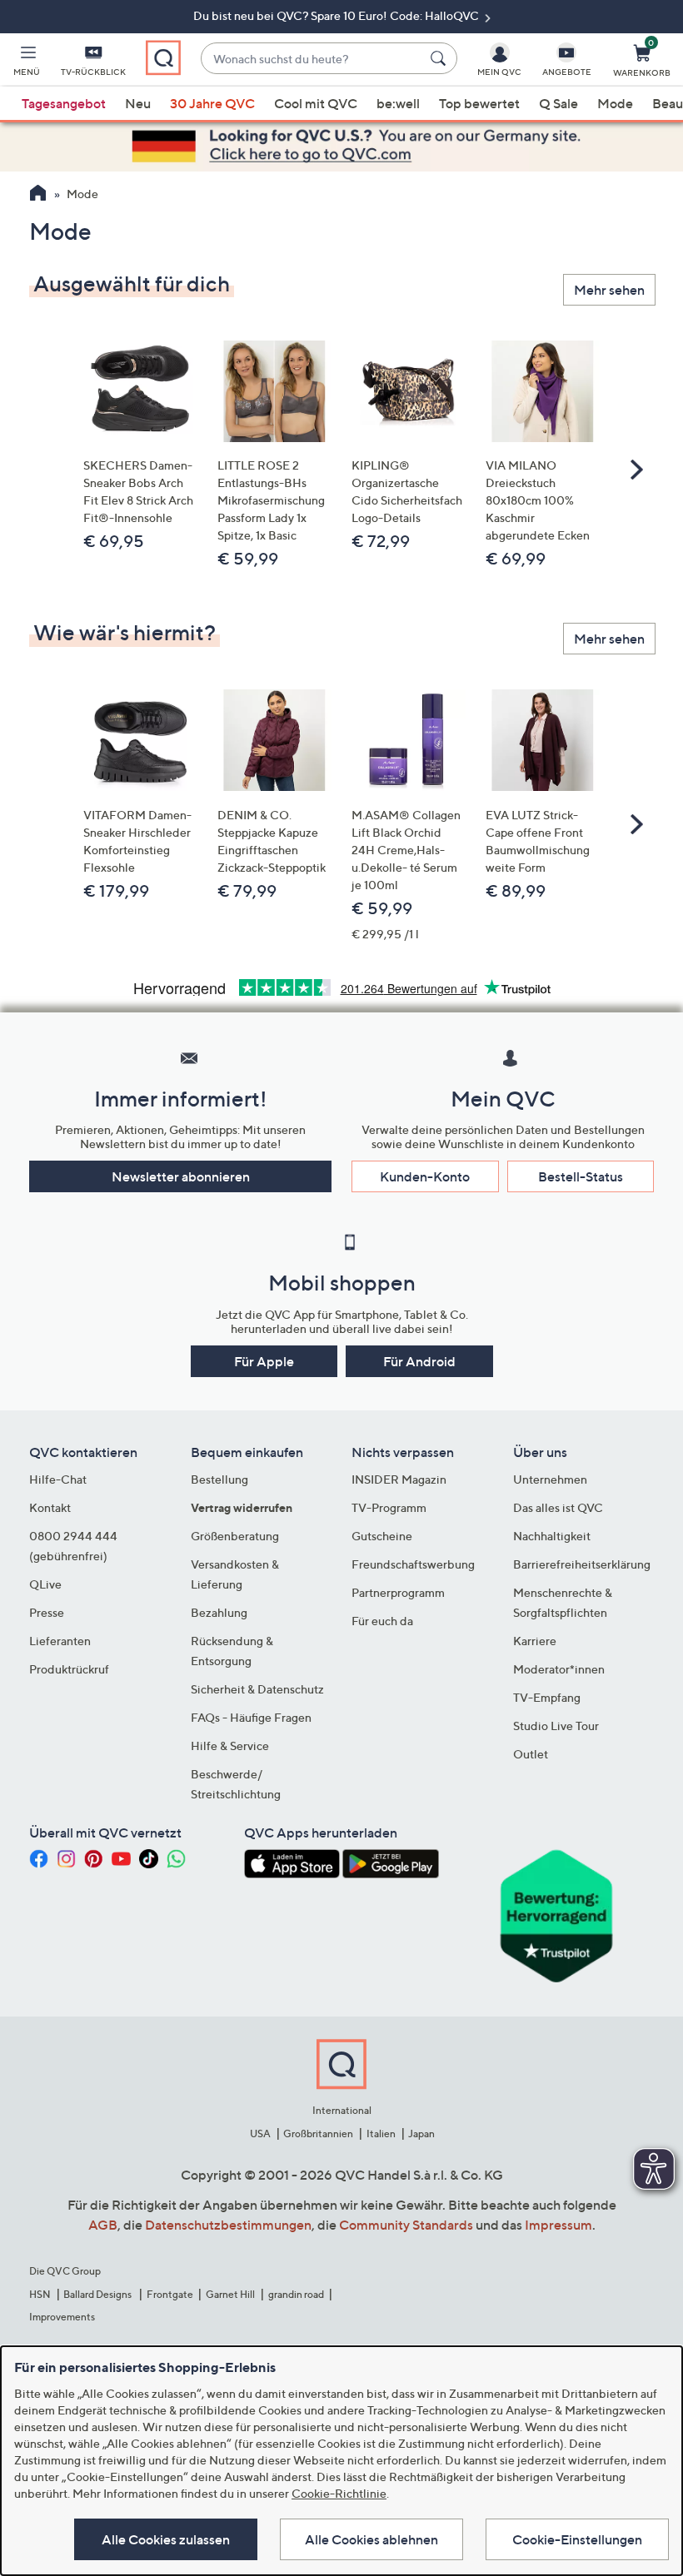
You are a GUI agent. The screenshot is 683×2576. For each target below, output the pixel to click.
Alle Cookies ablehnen (371, 2539)
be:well (398, 103)
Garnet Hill (230, 2294)
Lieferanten (60, 1641)
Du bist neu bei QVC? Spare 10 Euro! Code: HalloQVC (337, 15)
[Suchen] (441, 58)
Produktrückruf (69, 1669)
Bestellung (219, 1479)
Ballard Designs (98, 2294)
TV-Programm (389, 1507)
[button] (27, 63)
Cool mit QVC (316, 103)
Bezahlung (219, 1612)
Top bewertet (479, 103)
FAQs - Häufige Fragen (251, 1717)
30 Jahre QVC (212, 103)
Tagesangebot (64, 103)
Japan (421, 2133)
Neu (138, 103)
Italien (381, 2133)
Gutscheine (382, 1536)
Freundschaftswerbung (413, 1564)
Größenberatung (235, 1536)
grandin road (296, 2294)
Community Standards (406, 2225)
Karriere (535, 1641)
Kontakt (50, 1507)
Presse (47, 1612)
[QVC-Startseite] (38, 195)
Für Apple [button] (264, 1361)
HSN (40, 2294)
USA (260, 2133)
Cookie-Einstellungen (577, 2539)
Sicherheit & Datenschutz (257, 1689)
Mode (615, 103)
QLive (45, 1584)
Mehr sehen (609, 290)
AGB (103, 2225)
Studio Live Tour (556, 1726)
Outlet (531, 1754)
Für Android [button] (419, 1361)
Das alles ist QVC (558, 1507)
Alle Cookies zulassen (166, 2539)
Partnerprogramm (398, 1592)
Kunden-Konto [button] (425, 1176)
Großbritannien (318, 2133)
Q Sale (558, 103)
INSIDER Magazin (399, 1479)
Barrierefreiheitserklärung (582, 1564)
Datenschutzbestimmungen (228, 2225)
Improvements (62, 2317)
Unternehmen (550, 1479)
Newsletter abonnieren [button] (181, 1176)
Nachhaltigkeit (552, 1536)
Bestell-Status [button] (581, 1176)
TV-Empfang (547, 1697)
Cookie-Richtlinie (339, 2493)
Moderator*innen (559, 1669)
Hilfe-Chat (58, 1479)
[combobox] (312, 59)
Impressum (558, 2225)
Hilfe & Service (230, 1746)
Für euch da (382, 1621)
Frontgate (170, 2294)
